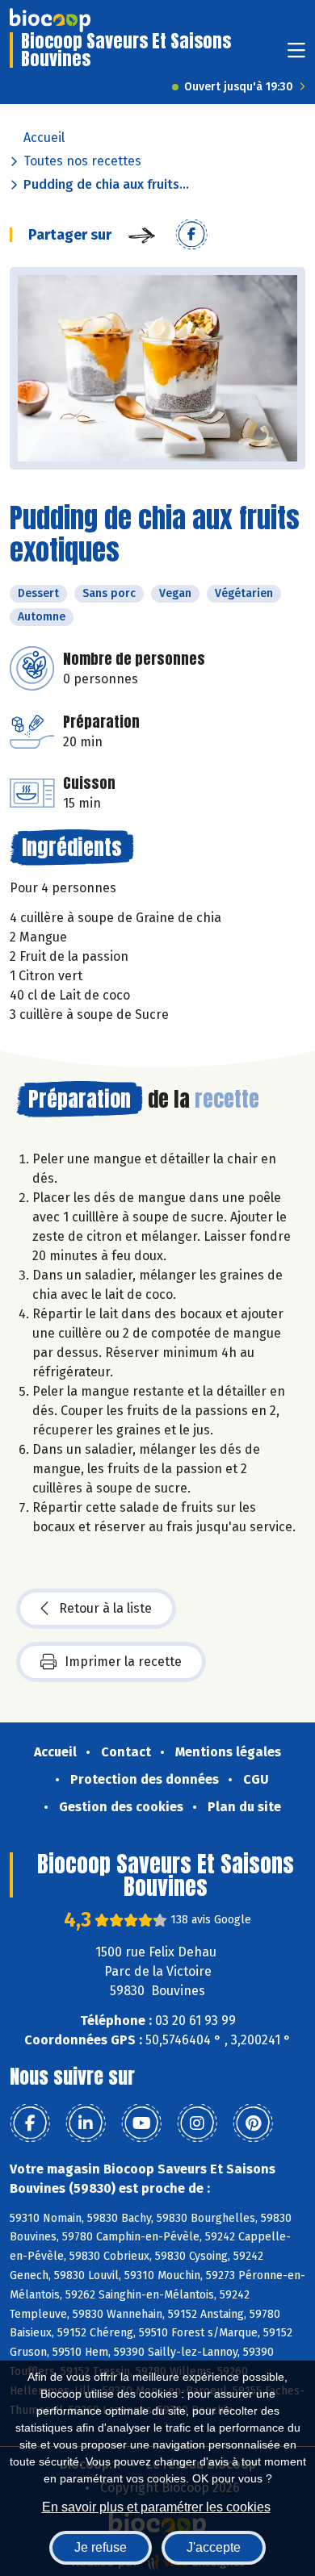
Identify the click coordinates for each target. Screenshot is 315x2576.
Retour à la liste (105, 1608)
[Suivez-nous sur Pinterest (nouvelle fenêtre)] (253, 2123)
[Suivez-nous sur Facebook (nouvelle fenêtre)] (30, 2123)
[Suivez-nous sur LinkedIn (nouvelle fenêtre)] (86, 2123)
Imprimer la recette (123, 1662)
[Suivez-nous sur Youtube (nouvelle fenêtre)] (141, 2123)
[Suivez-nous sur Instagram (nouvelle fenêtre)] (197, 2123)
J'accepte (214, 2547)
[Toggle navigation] (296, 55)
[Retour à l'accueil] (50, 20)
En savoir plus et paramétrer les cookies (156, 2507)
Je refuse (101, 2547)
